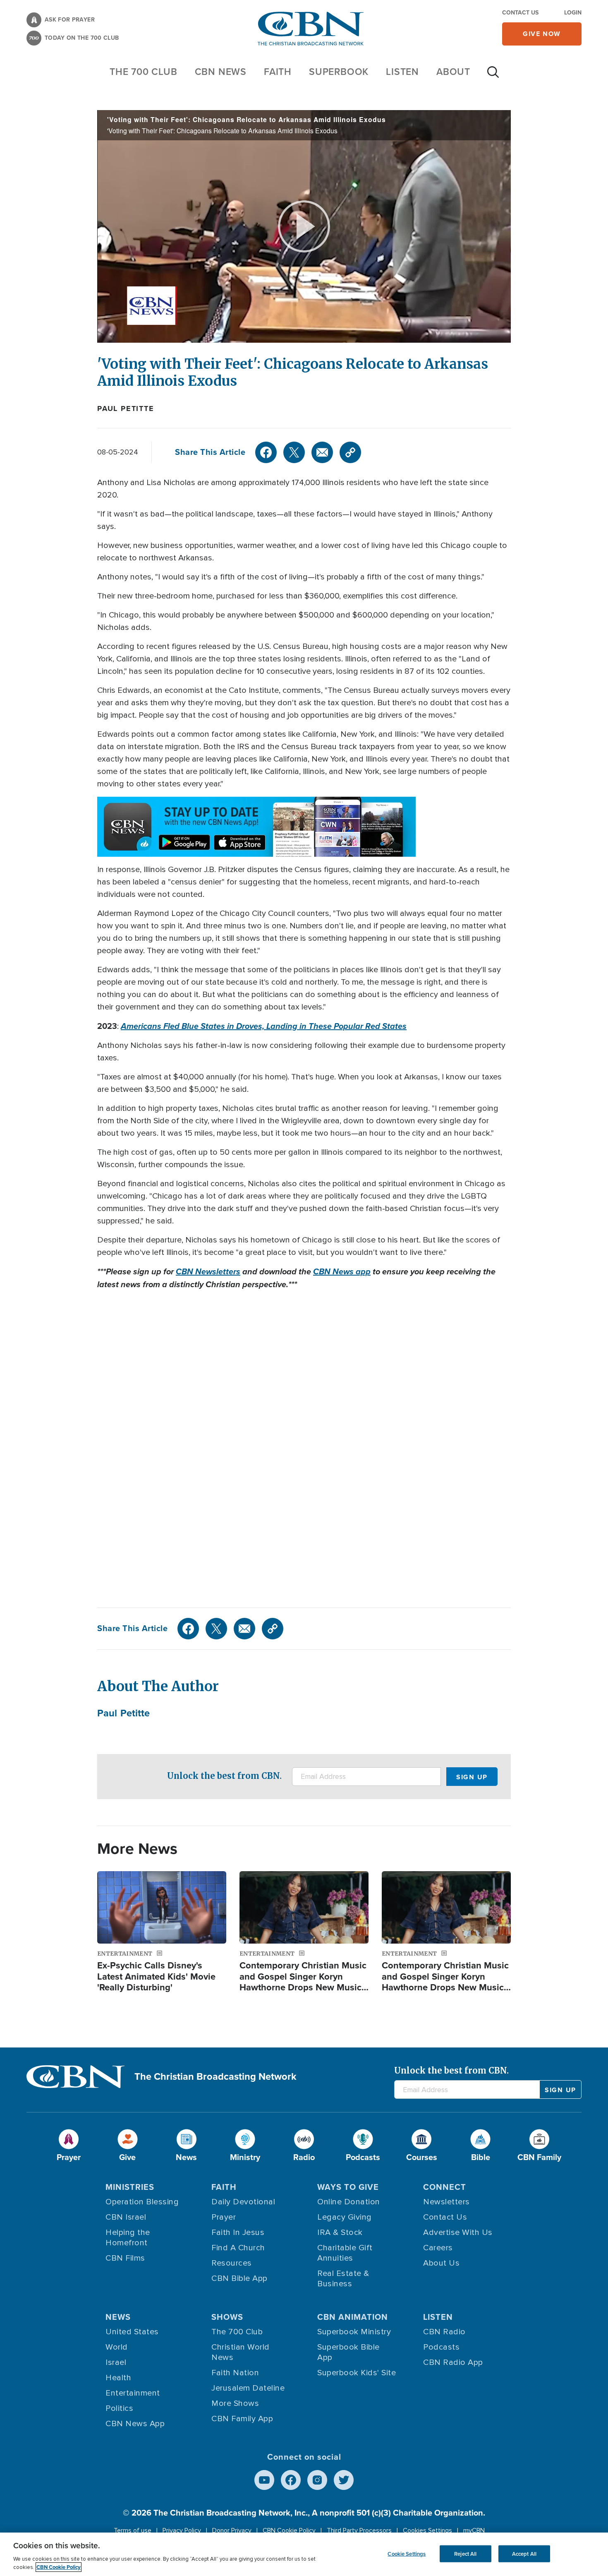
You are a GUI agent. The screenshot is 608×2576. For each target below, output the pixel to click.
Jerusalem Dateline (248, 2388)
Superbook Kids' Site (357, 2373)
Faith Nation (235, 2373)
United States (132, 2332)
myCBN (474, 2530)
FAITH (278, 72)
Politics (119, 2408)
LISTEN (402, 72)
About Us (441, 2263)
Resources (232, 2263)
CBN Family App (242, 2419)
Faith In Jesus (238, 2232)
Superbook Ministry (354, 2332)
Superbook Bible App (348, 2352)
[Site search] (493, 76)
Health (118, 2378)
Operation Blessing (142, 2202)
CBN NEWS (221, 72)
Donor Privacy (232, 2530)
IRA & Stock (340, 2232)
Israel (116, 2362)
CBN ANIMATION (353, 2317)
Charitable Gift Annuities (345, 2253)
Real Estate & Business (343, 2279)
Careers (438, 2248)
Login (573, 13)
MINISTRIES (130, 2187)
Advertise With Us (458, 2232)
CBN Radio (444, 2332)
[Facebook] (266, 452)
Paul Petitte (126, 409)
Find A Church (238, 2248)
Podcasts (441, 2347)
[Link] (350, 452)
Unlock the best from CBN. (224, 1776)
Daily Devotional (243, 2202)
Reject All (465, 2553)
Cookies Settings (427, 2530)
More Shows (235, 2403)
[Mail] (322, 452)
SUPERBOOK (339, 72)
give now (542, 34)
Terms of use (133, 2530)
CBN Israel (126, 2217)
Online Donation (349, 2202)
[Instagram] (317, 2480)
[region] (304, 2554)
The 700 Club (144, 72)
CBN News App (135, 2424)
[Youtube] (264, 2480)
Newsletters (446, 2202)
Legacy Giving (345, 2217)
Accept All (524, 2553)
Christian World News (241, 2352)
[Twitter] (294, 452)
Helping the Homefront (128, 2238)
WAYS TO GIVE (348, 2187)
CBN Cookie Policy (289, 2530)
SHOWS (227, 2317)
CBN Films (125, 2258)
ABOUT (453, 72)
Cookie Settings (407, 2553)
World (117, 2347)
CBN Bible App (239, 2278)
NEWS (118, 2317)
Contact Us (520, 13)
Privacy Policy (182, 2530)
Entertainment (133, 2393)
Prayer (224, 2217)
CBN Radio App (453, 2362)
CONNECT (445, 2187)
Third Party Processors (359, 2530)
